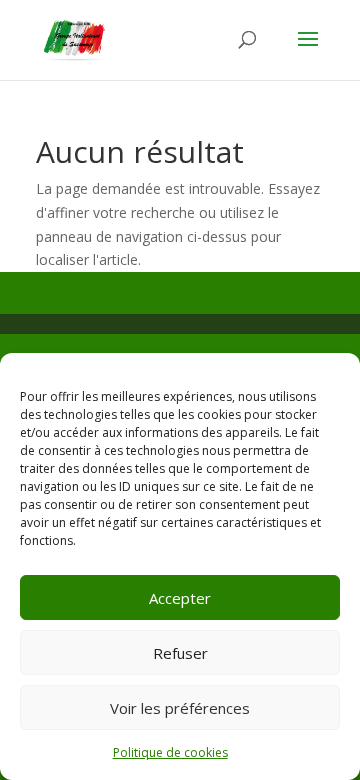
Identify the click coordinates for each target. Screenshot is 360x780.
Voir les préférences (180, 708)
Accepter (180, 598)
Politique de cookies (170, 752)
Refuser (180, 653)
